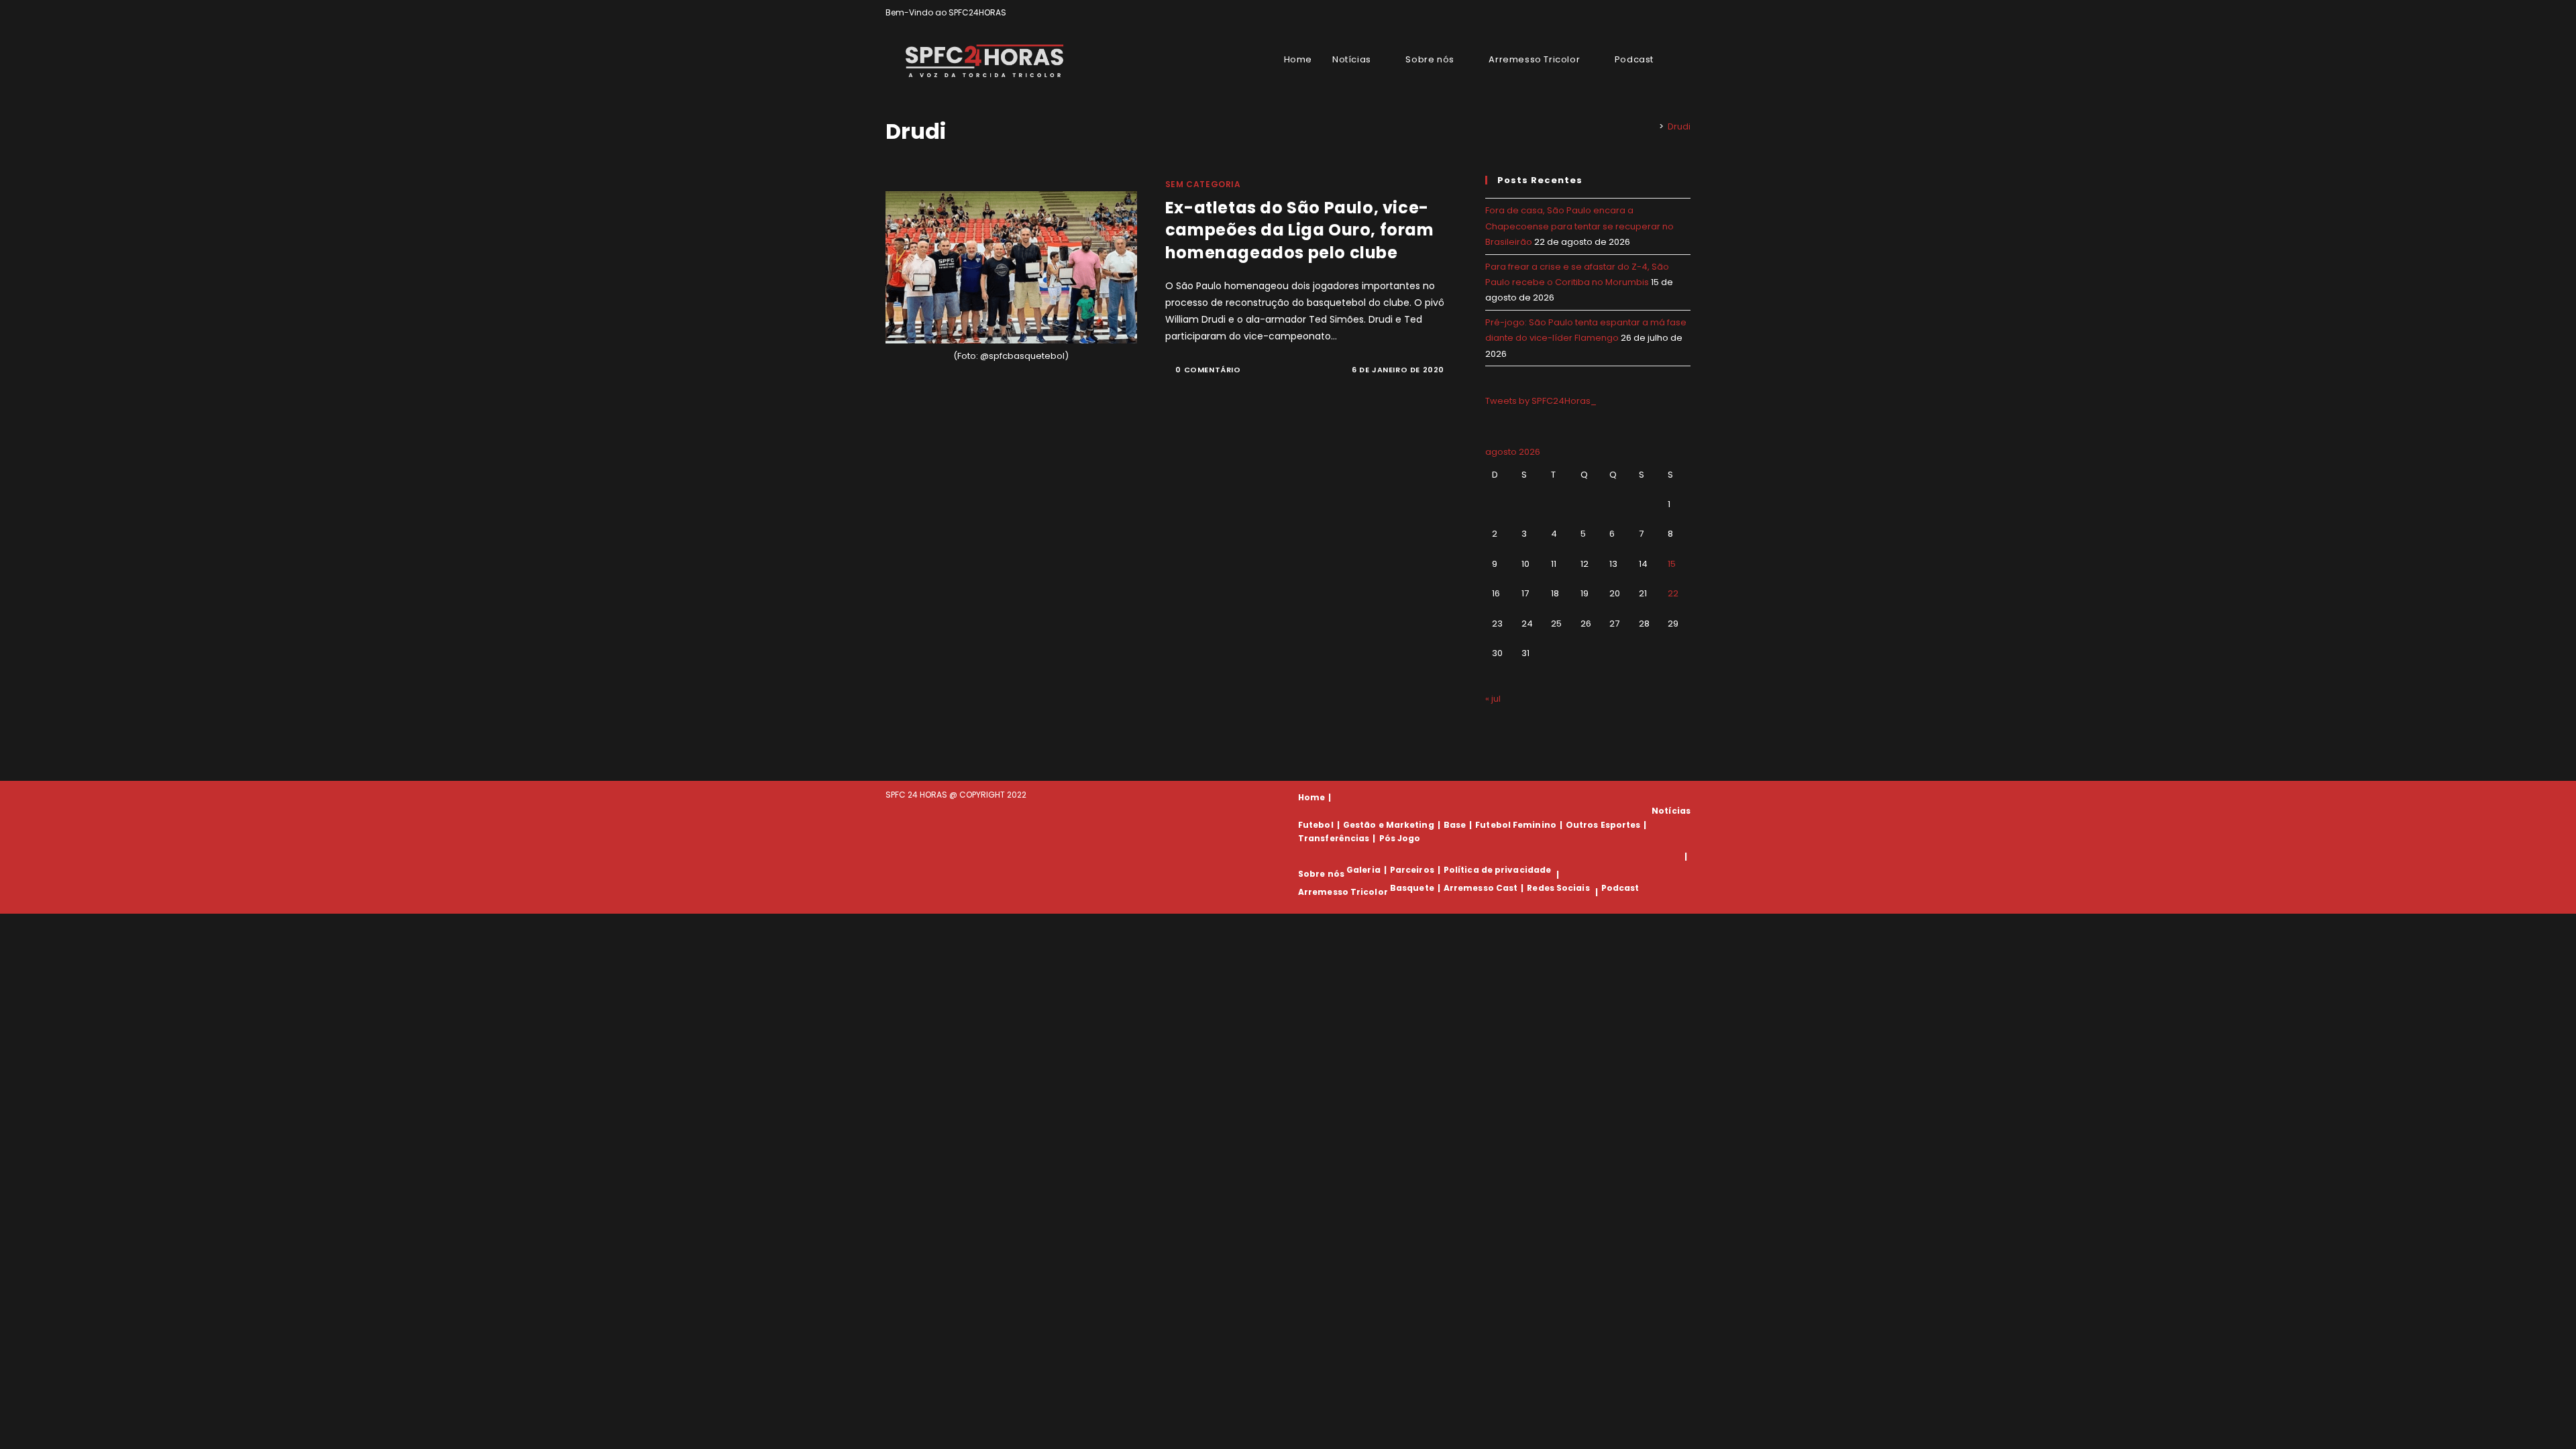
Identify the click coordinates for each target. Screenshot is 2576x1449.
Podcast (1620, 888)
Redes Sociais (1558, 888)
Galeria (1363, 870)
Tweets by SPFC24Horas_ (1541, 401)
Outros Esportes (1603, 825)
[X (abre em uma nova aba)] (1641, 13)
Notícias (1671, 811)
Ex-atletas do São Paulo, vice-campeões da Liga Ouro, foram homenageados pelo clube (1300, 230)
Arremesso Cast (1481, 888)
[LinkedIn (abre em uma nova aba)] (1685, 13)
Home (1311, 797)
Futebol (1316, 825)
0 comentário (1208, 370)
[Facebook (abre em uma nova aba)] (1656, 13)
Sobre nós (1321, 874)
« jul (1493, 699)
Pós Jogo (1400, 838)
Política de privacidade (1497, 870)
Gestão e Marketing (1389, 825)
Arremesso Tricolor (1343, 892)
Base (1455, 825)
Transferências (1334, 838)
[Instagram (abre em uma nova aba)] (1671, 13)
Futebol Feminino (1516, 825)
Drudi (1679, 126)
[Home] (1652, 126)
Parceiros (1412, 870)
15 (1672, 564)
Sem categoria (1203, 184)
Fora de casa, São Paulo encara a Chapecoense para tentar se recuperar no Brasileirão (1579, 226)
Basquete (1412, 888)
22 (1673, 593)
